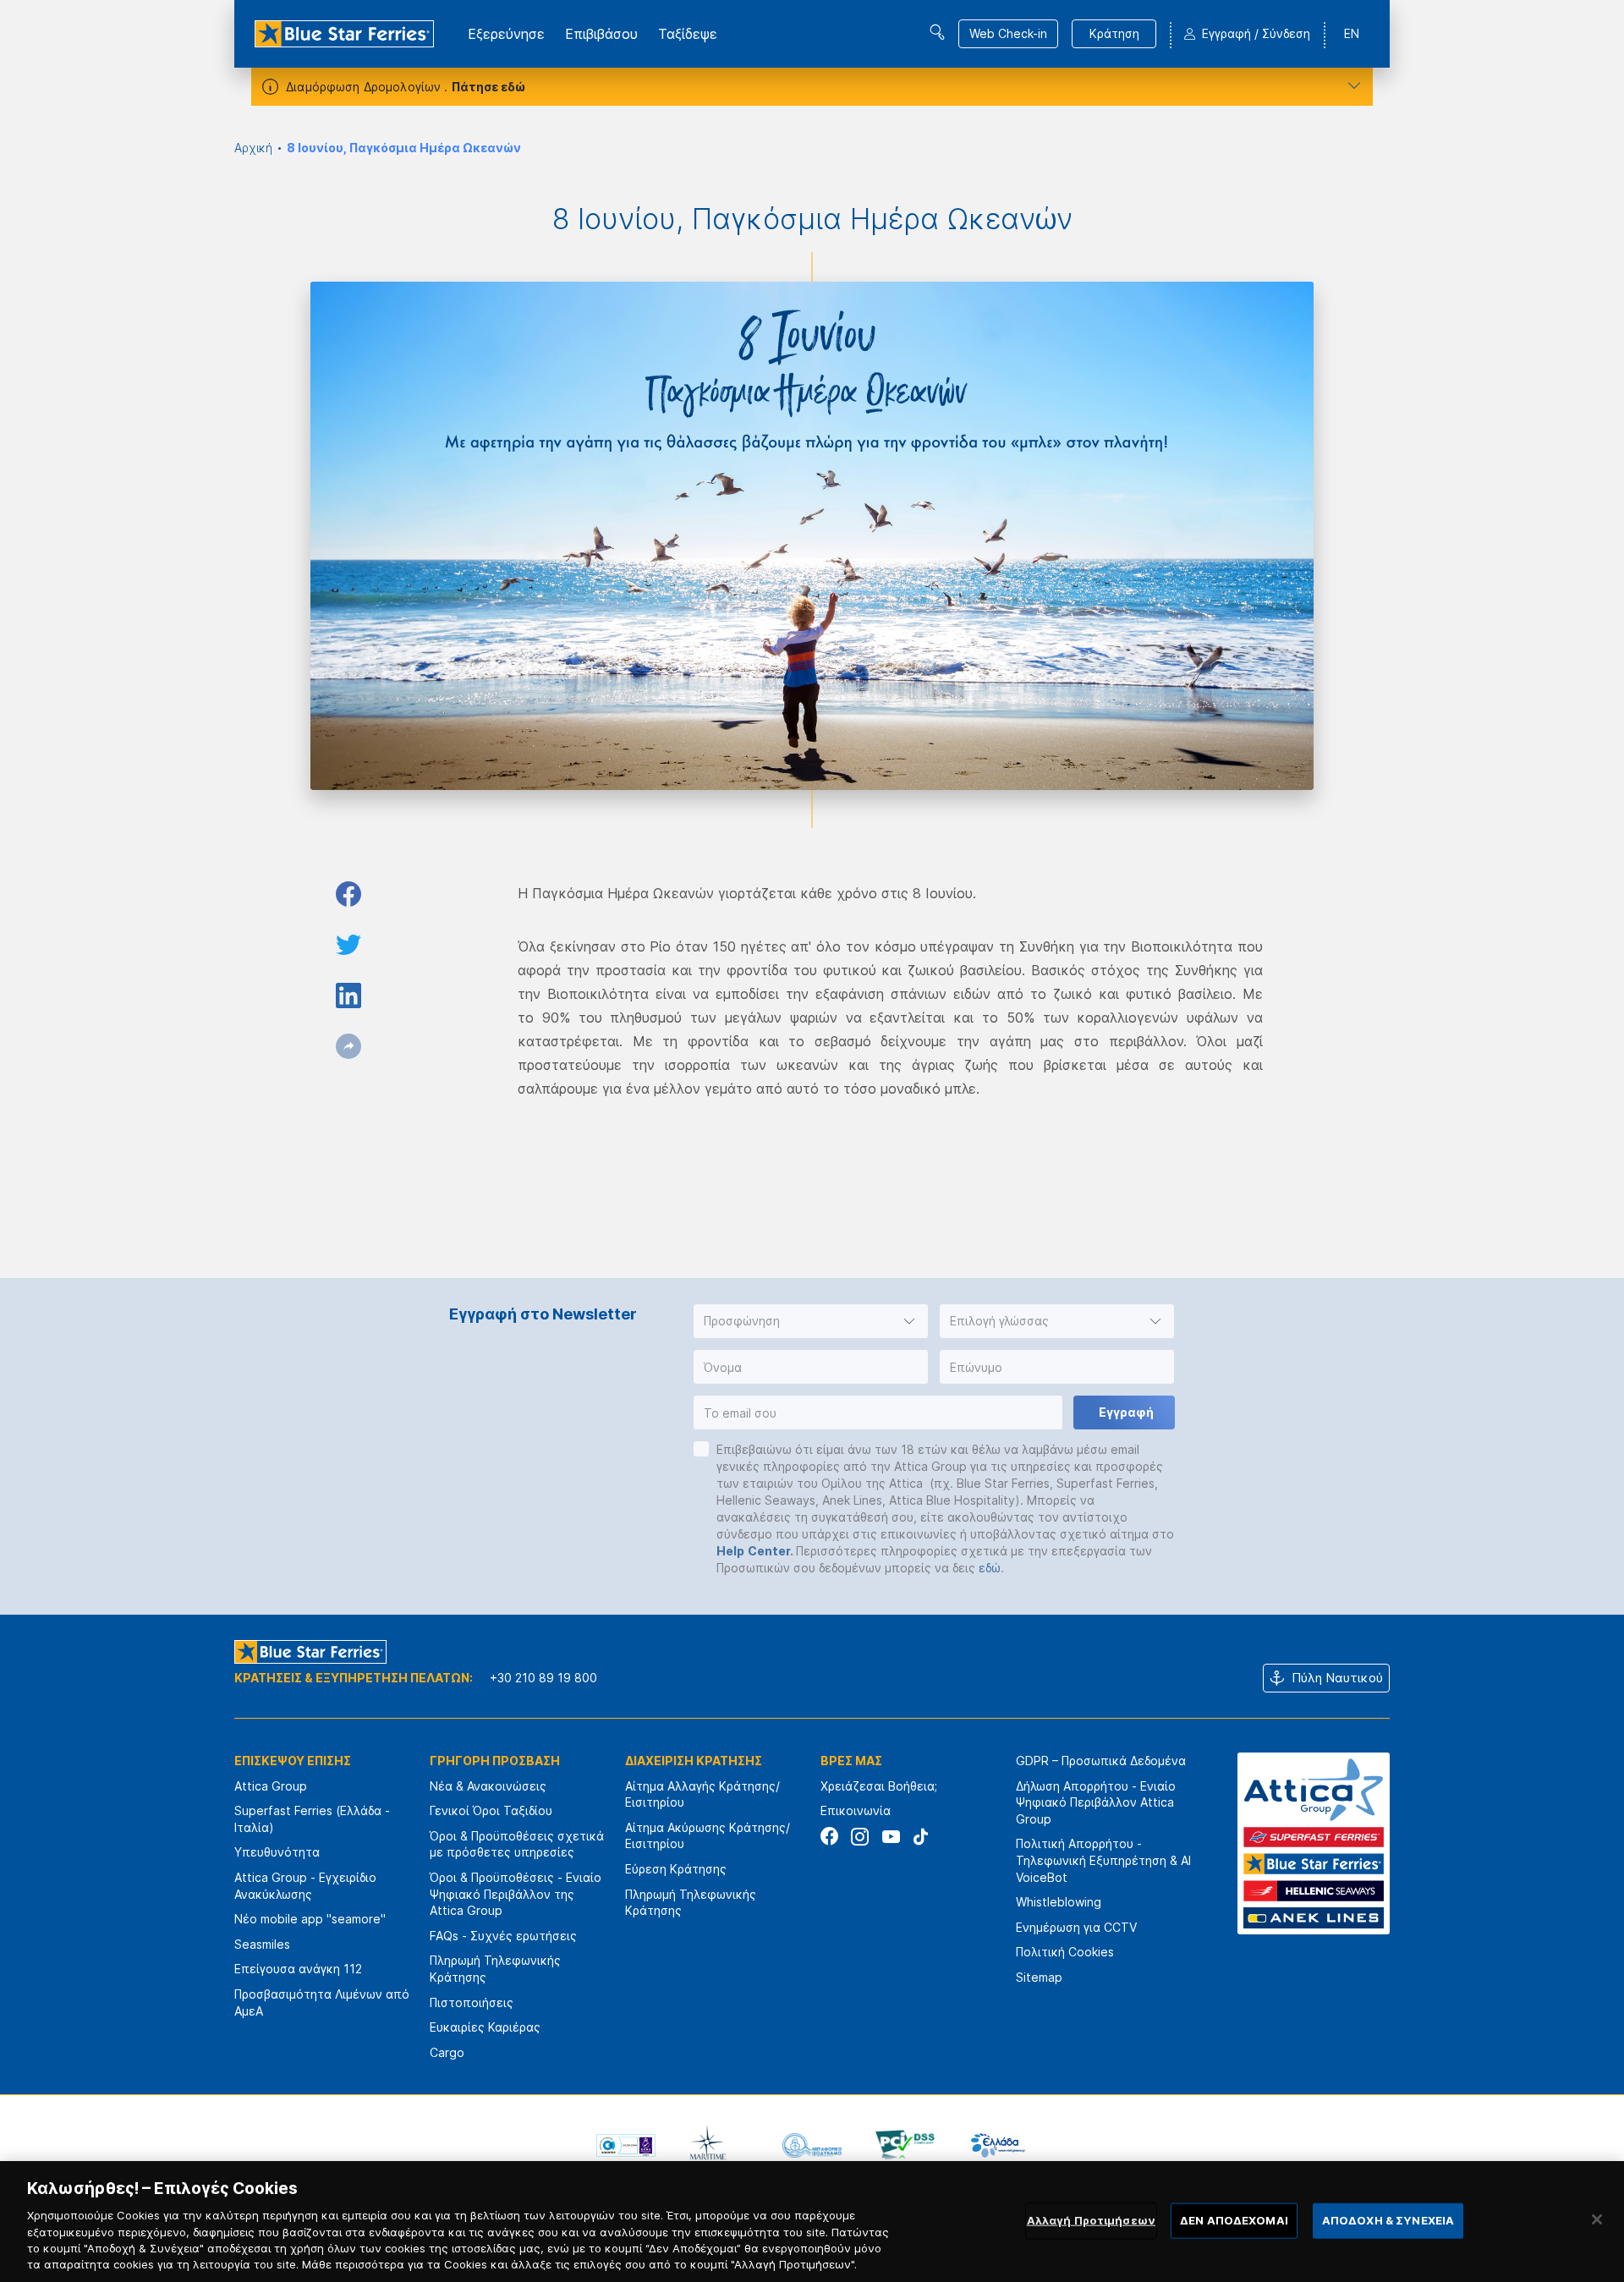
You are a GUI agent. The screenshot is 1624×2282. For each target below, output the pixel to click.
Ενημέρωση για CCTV (1076, 1927)
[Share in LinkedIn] (348, 996)
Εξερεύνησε (506, 34)
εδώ (990, 1568)
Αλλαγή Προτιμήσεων (1091, 2220)
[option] (626, 2145)
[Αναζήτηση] (937, 32)
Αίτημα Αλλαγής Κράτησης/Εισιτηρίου (702, 1794)
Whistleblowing (1059, 1902)
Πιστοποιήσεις (472, 2002)
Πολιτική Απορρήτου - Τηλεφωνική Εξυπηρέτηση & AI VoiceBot (1103, 1860)
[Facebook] (829, 1837)
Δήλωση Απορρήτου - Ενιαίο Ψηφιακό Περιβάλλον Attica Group (1096, 1802)
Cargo (447, 2052)
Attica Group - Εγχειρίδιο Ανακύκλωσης (305, 1886)
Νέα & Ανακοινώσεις (488, 1786)
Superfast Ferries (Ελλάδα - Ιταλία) (312, 1819)
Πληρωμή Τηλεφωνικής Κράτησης (495, 1969)
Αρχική (253, 148)
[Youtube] (890, 1837)
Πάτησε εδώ (488, 87)
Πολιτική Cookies (1065, 1952)
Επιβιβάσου (601, 34)
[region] (812, 2222)
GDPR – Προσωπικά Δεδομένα (1101, 1761)
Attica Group (271, 1786)
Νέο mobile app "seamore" (310, 1919)
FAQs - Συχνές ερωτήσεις (503, 1936)
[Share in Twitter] (348, 945)
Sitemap (1039, 1977)
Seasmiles (262, 1944)
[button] (811, 1321)
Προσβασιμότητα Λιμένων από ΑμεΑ (322, 2002)
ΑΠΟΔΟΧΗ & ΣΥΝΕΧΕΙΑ (1388, 2220)
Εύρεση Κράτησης (676, 1869)
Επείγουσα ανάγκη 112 (298, 1969)
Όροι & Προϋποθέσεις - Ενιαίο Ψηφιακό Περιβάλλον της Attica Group (516, 1894)
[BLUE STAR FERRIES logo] (344, 34)
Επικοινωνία (856, 1810)
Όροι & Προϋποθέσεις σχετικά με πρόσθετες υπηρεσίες (517, 1844)
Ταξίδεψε (688, 34)
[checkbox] (701, 1449)
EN (1352, 33)
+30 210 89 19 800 (543, 1678)
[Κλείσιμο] (1597, 2219)
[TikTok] (921, 1837)
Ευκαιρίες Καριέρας (485, 2027)
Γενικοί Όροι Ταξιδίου (491, 1810)
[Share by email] (348, 1046)
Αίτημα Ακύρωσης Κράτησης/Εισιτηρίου (708, 1836)
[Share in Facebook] (348, 894)
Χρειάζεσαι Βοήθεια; (879, 1786)
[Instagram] (860, 1837)
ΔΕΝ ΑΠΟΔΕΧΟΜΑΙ (1234, 2220)
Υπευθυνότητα (277, 1852)
